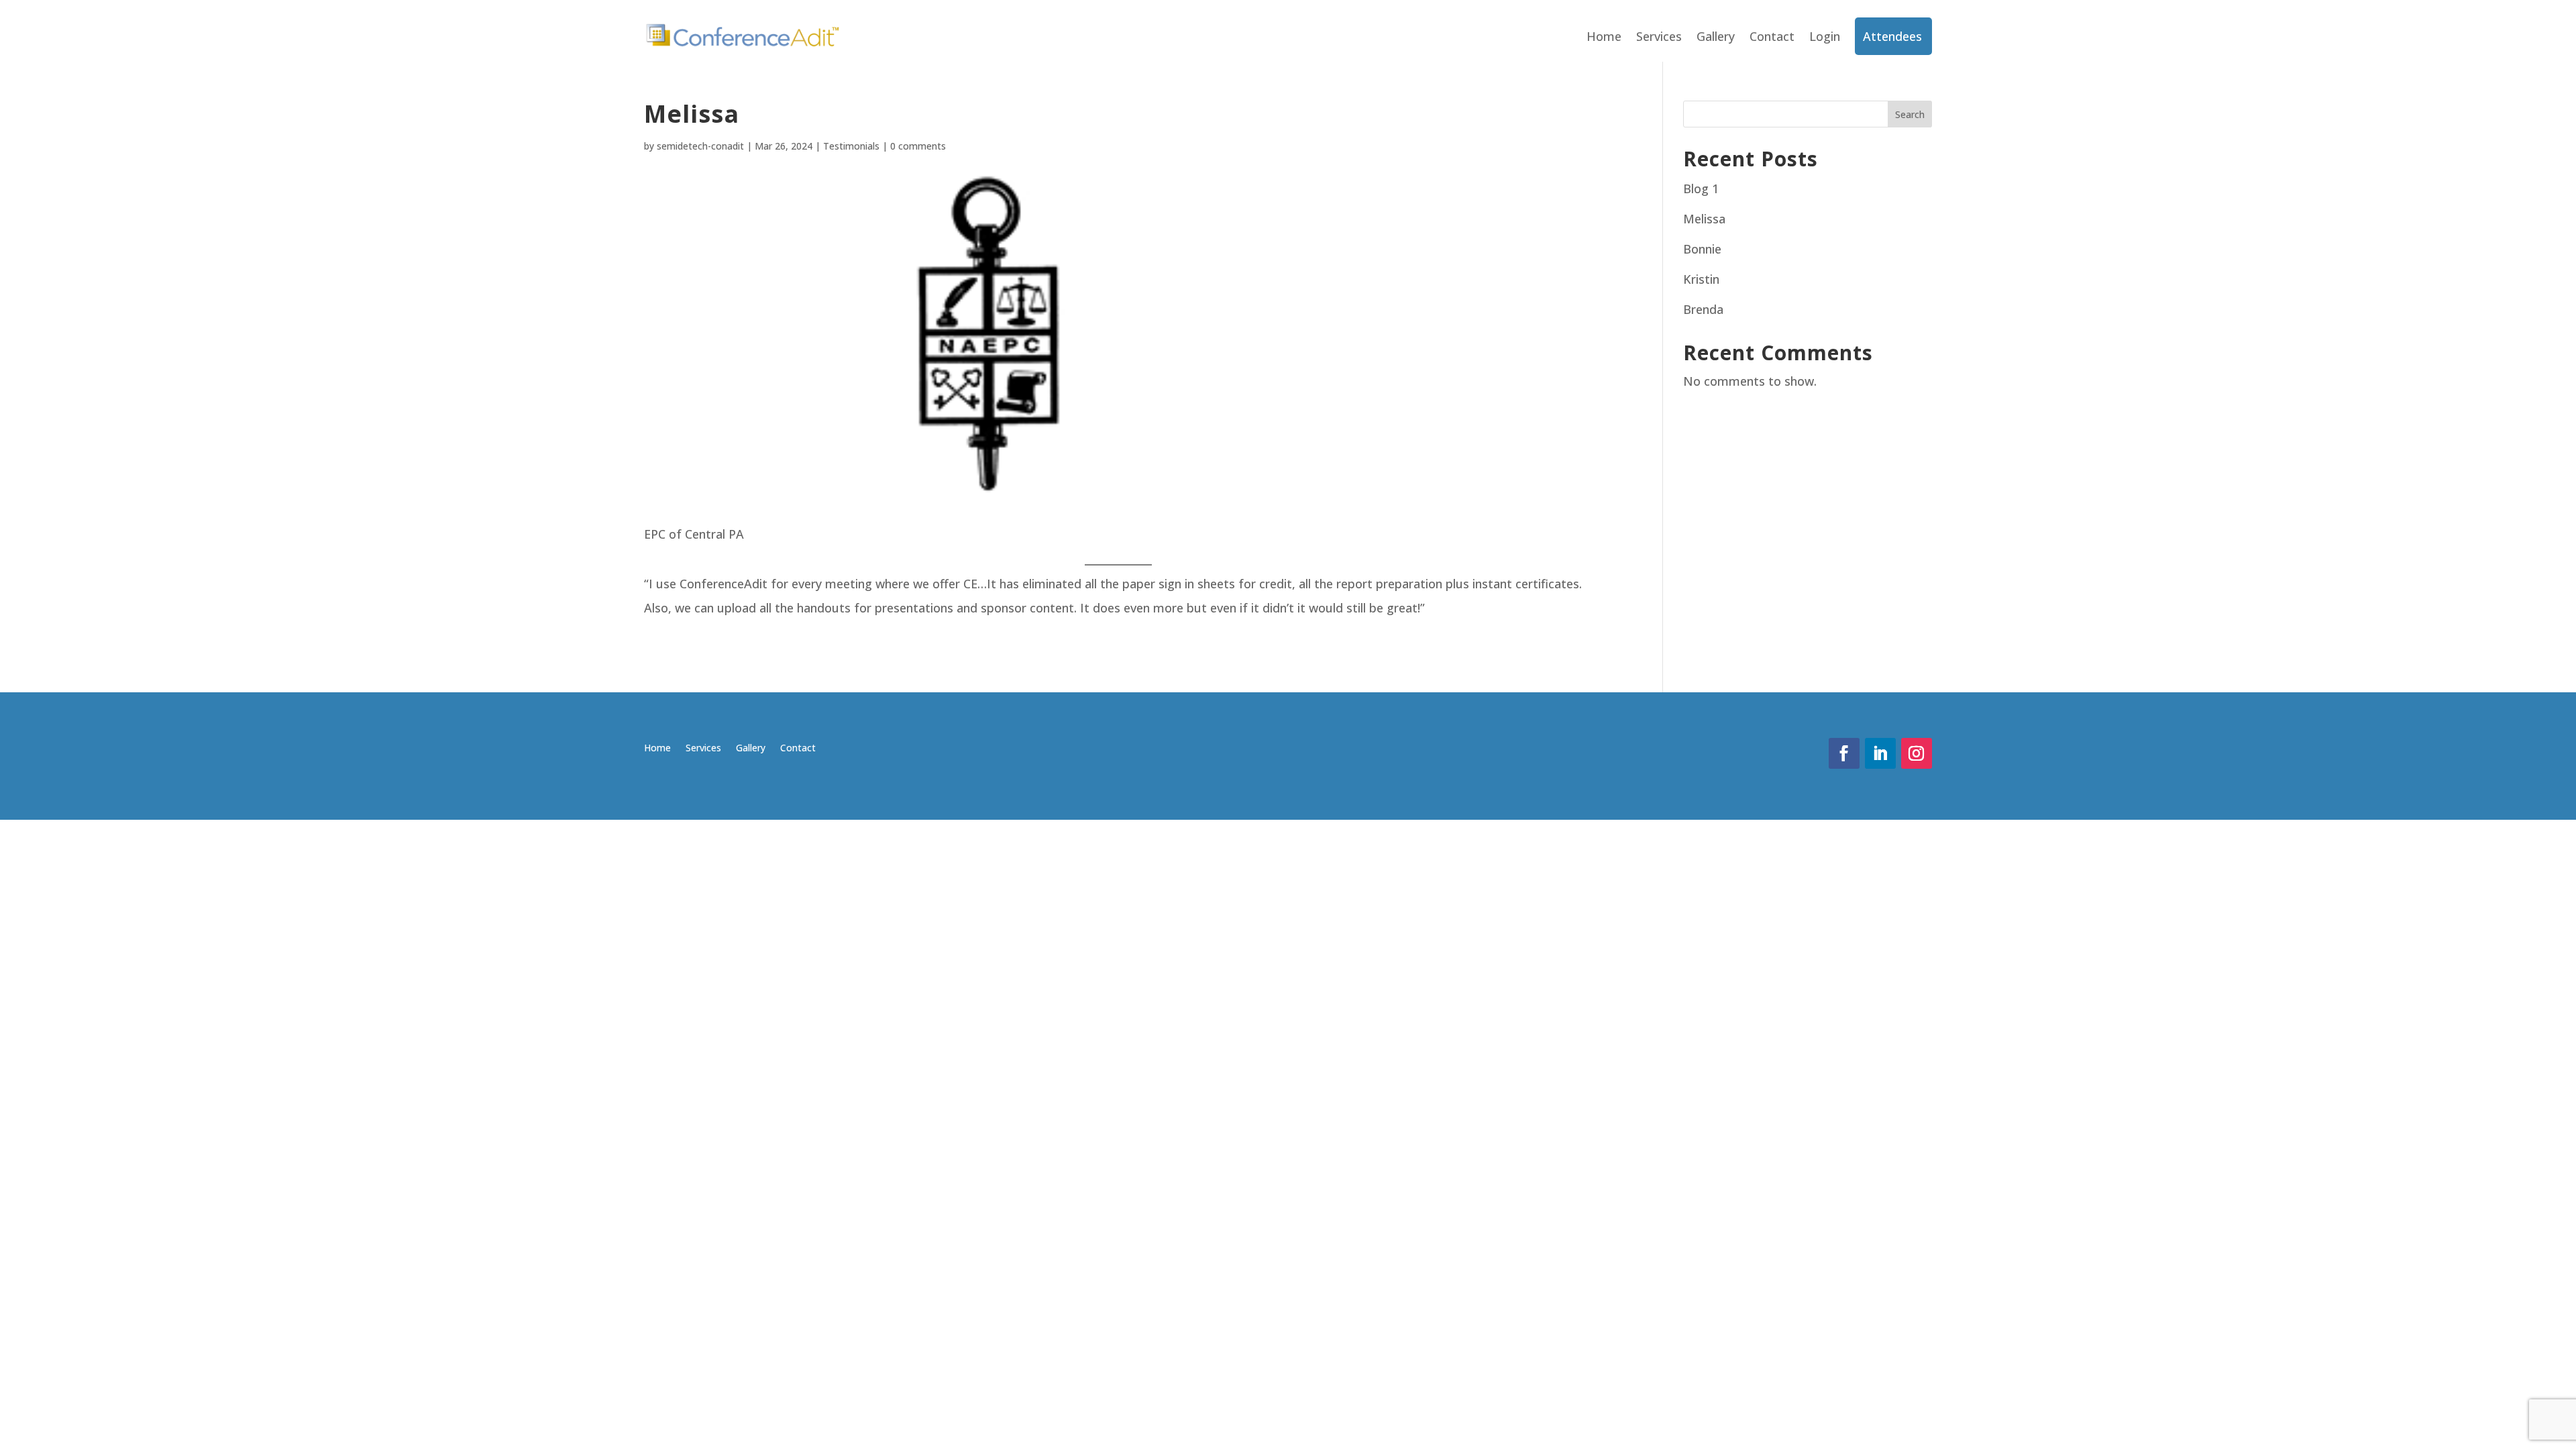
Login (1825, 36)
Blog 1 (1701, 189)
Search (1910, 114)
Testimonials (851, 146)
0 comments (918, 146)
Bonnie (1702, 249)
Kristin (1701, 279)
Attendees (1892, 36)
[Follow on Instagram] (1917, 753)
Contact (1772, 36)
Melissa (1704, 219)
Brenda (1703, 309)
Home (1604, 36)
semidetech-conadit (700, 146)
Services (1659, 36)
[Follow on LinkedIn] (1880, 753)
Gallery (1716, 36)
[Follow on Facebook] (1844, 753)
